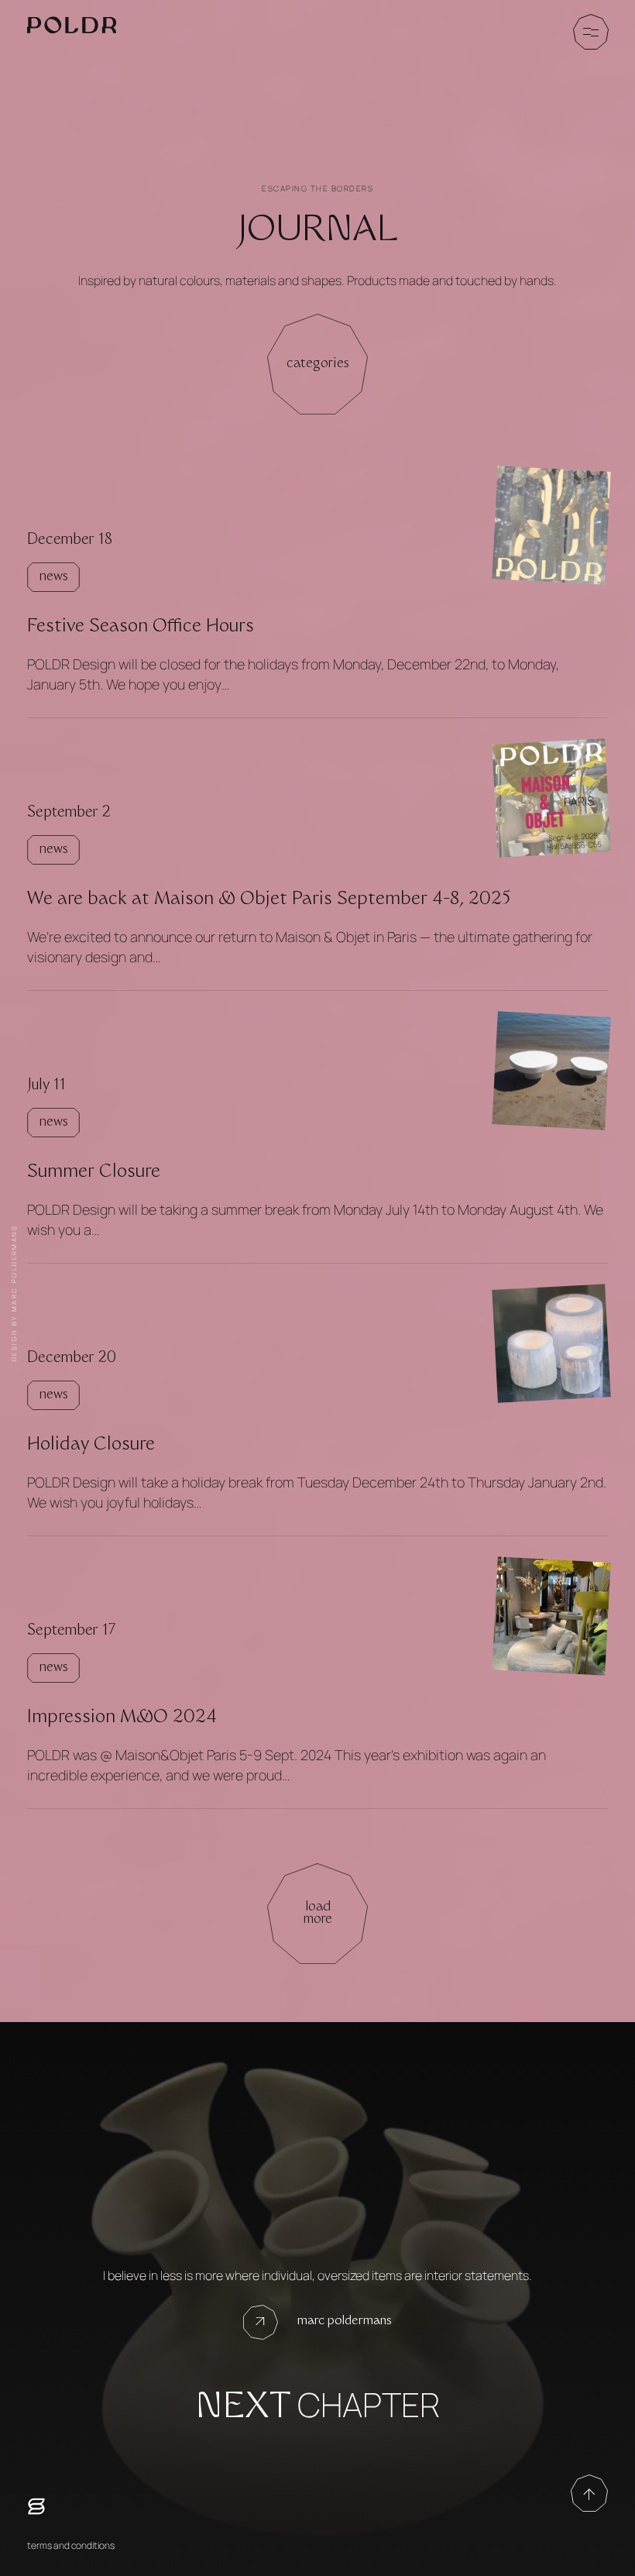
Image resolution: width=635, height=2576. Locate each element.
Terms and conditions (71, 2545)
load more (318, 1914)
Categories (318, 364)
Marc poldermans (345, 2321)
